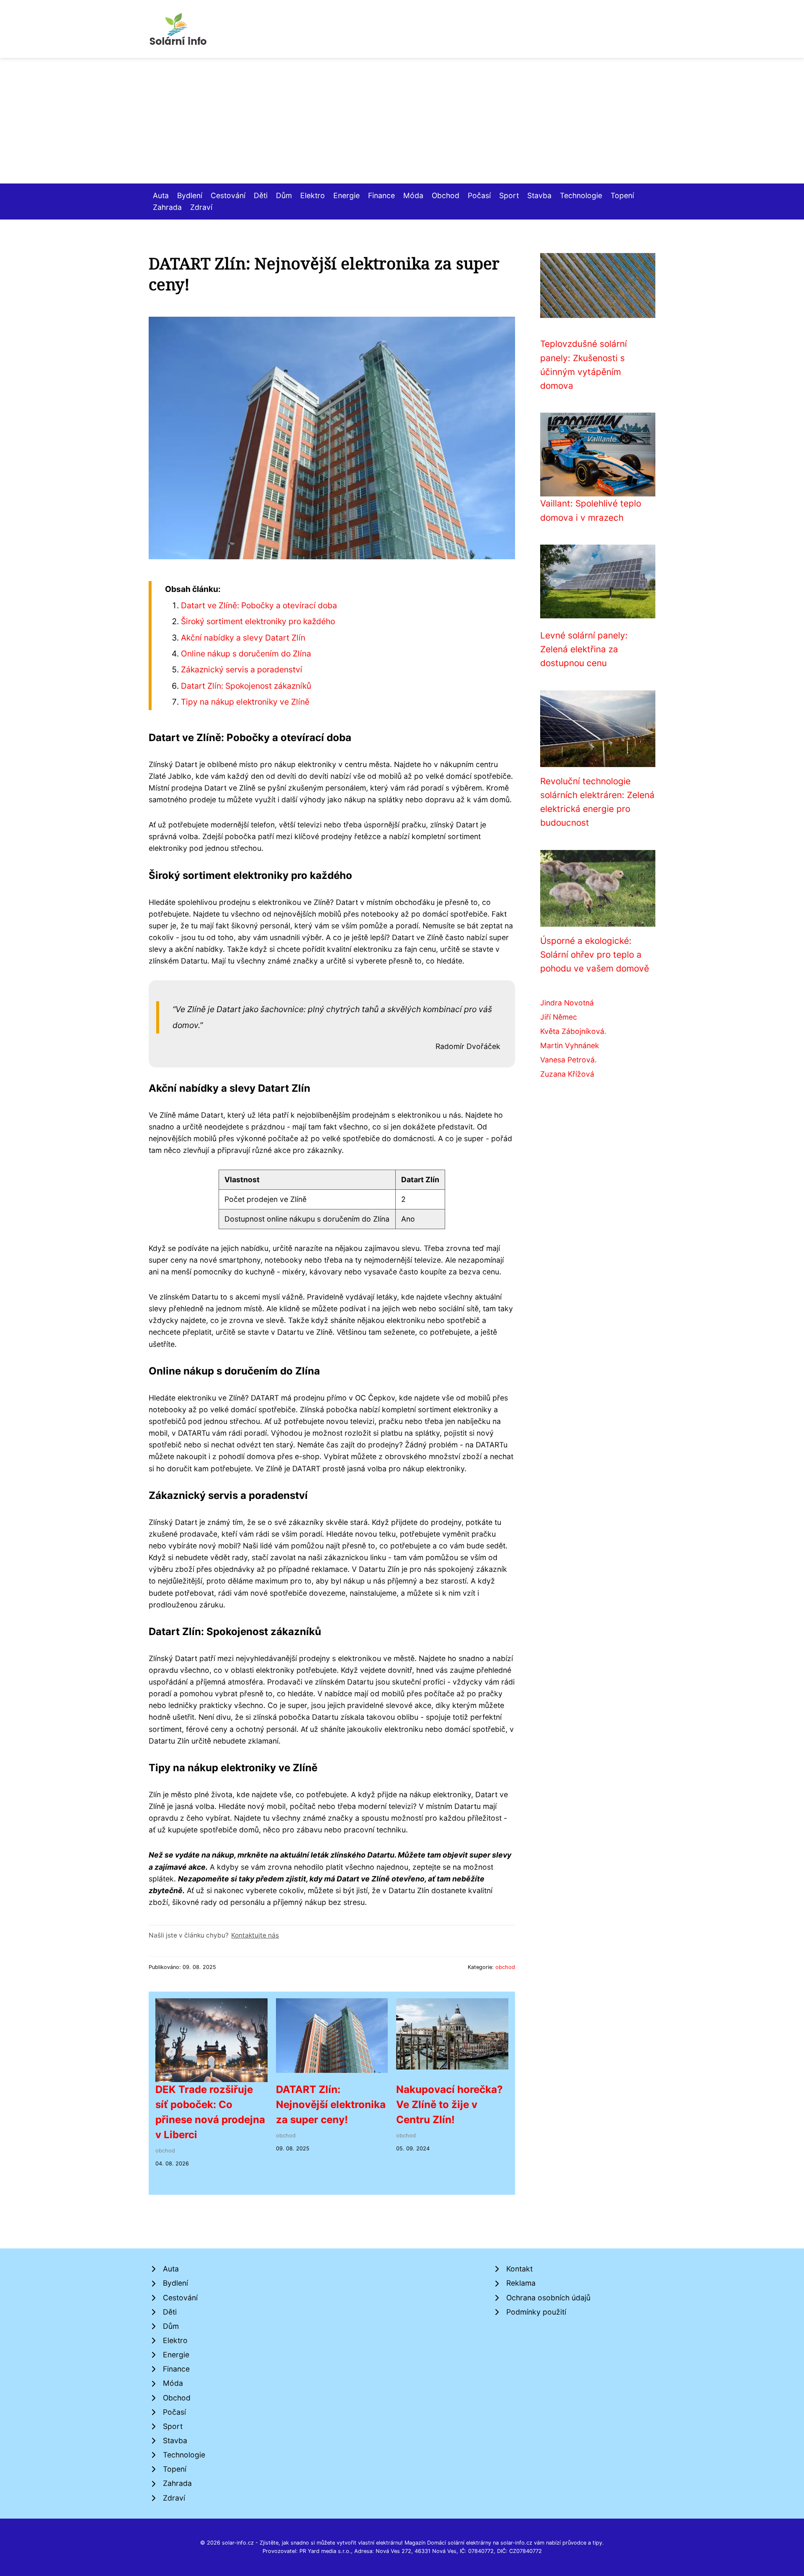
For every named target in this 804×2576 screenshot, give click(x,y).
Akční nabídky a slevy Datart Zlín (243, 638)
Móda (413, 195)
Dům (284, 195)
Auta (161, 195)
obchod (505, 1967)
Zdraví (201, 207)
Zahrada (167, 207)
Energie (347, 195)
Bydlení (190, 195)
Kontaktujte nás (255, 1935)
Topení (622, 195)
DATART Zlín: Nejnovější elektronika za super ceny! (331, 2104)
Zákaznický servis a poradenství (242, 669)
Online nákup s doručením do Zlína (246, 654)
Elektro (313, 195)
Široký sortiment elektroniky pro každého (258, 621)
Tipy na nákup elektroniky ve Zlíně (245, 702)
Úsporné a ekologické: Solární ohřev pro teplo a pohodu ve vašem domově (595, 955)
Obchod (446, 195)
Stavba (539, 195)
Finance (381, 195)
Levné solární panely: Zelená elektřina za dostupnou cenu (584, 649)
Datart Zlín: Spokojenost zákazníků (246, 686)
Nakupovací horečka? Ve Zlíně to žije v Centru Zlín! (450, 2104)
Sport (509, 195)
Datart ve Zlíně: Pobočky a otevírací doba (259, 605)
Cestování (228, 195)
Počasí (479, 195)
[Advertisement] (402, 121)
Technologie (581, 195)
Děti (261, 195)
